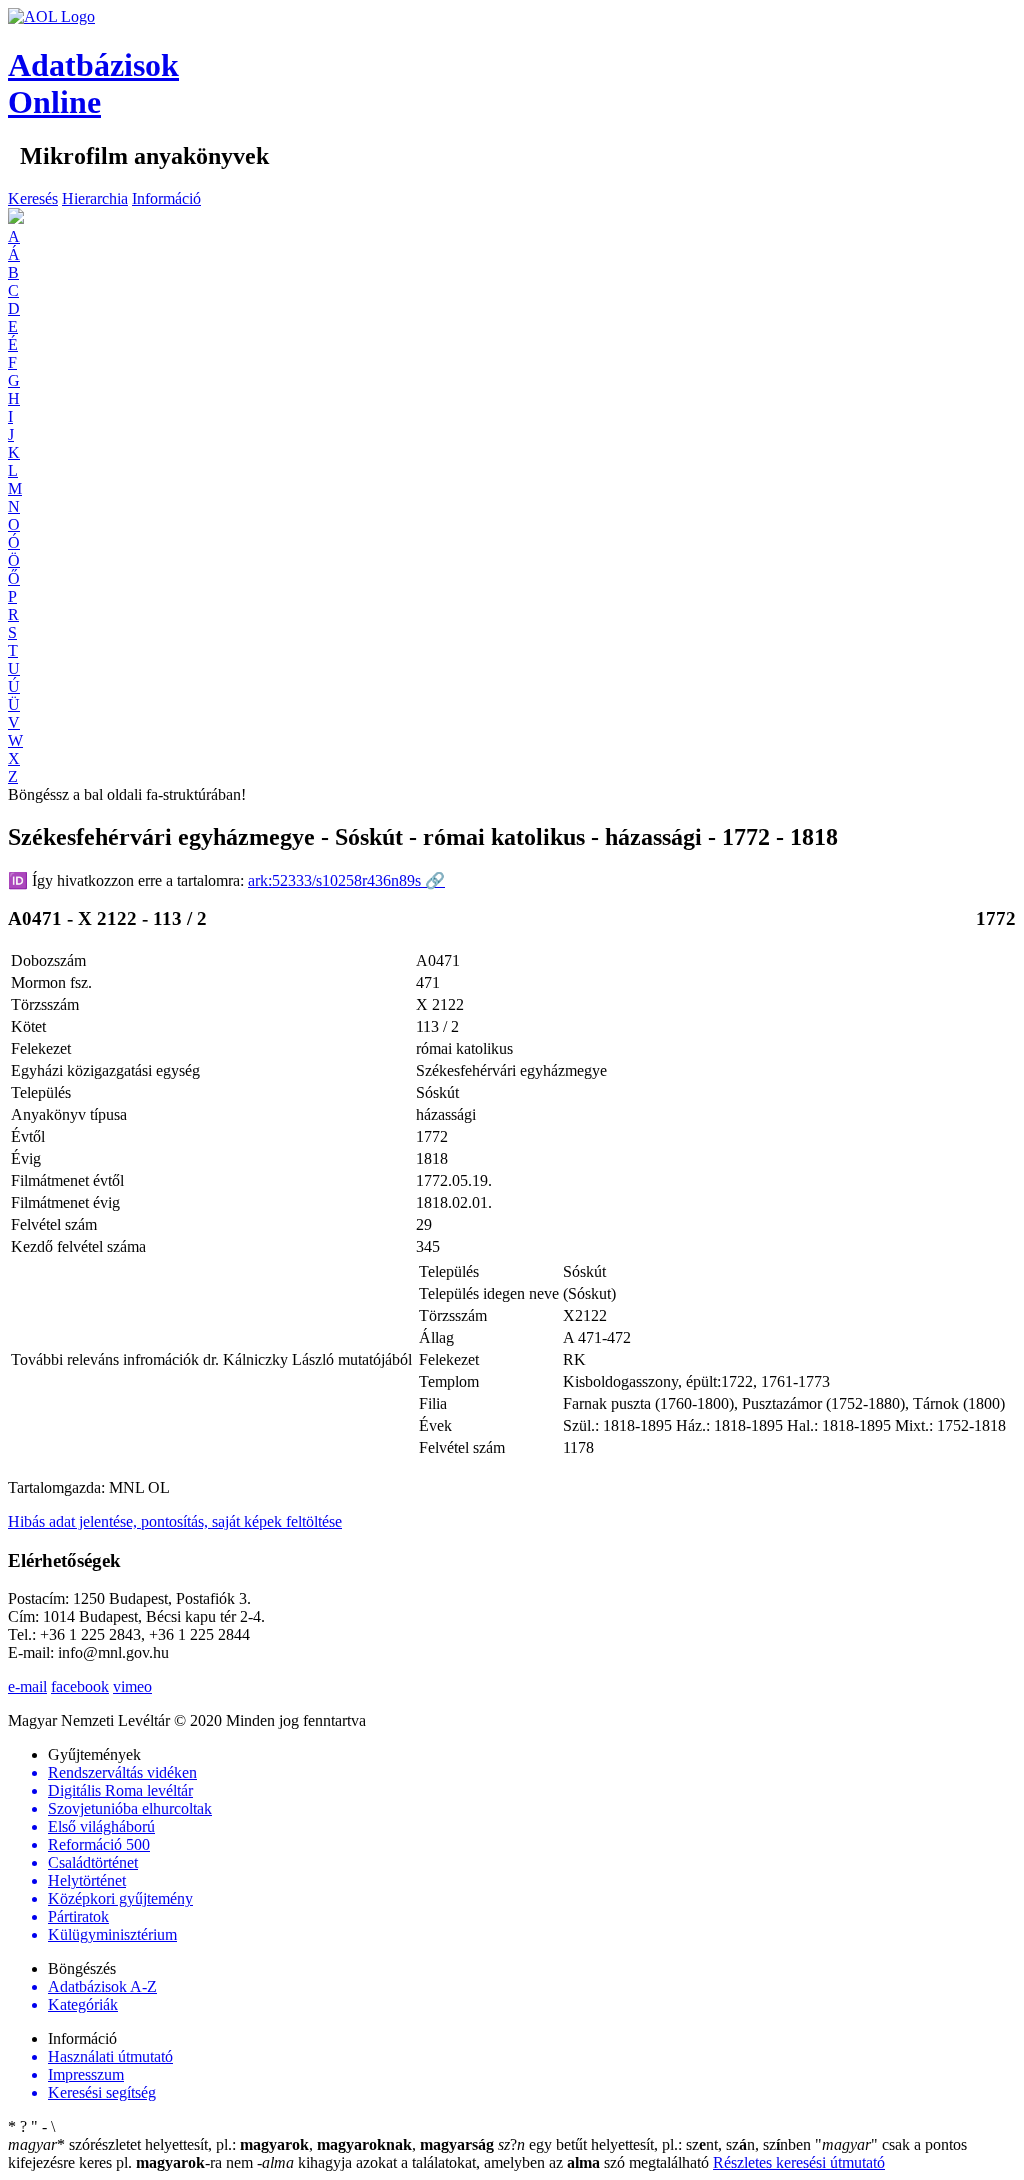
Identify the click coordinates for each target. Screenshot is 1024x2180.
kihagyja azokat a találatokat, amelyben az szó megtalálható (485, 2162)
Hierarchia (95, 198)
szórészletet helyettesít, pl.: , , (251, 2144)
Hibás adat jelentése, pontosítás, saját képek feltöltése (175, 1521)
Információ (166, 198)
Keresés (33, 198)
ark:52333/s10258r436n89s (346, 880)
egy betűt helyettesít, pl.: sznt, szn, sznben (656, 2144)
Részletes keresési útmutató (799, 2162)
